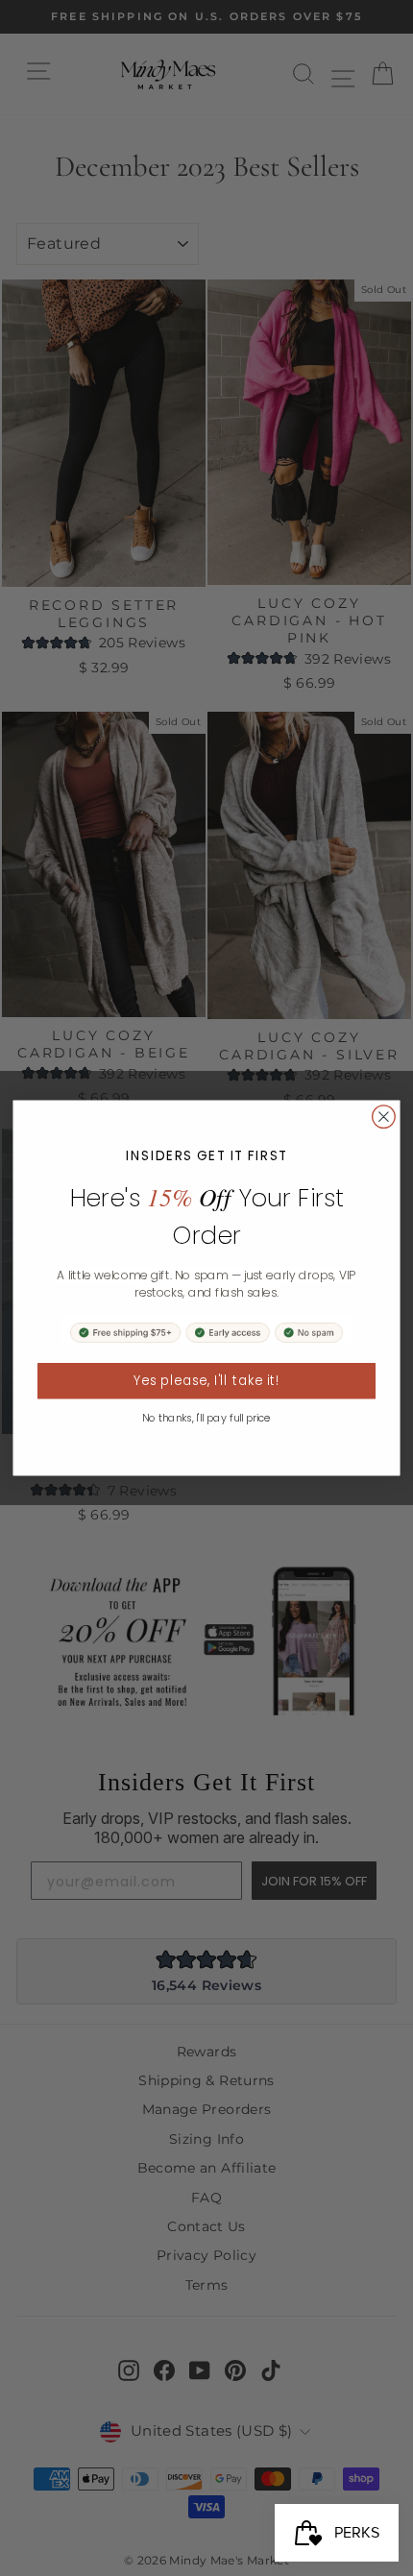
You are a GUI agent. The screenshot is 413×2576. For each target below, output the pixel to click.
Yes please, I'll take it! (207, 1381)
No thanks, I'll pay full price (206, 1418)
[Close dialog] (384, 1117)
